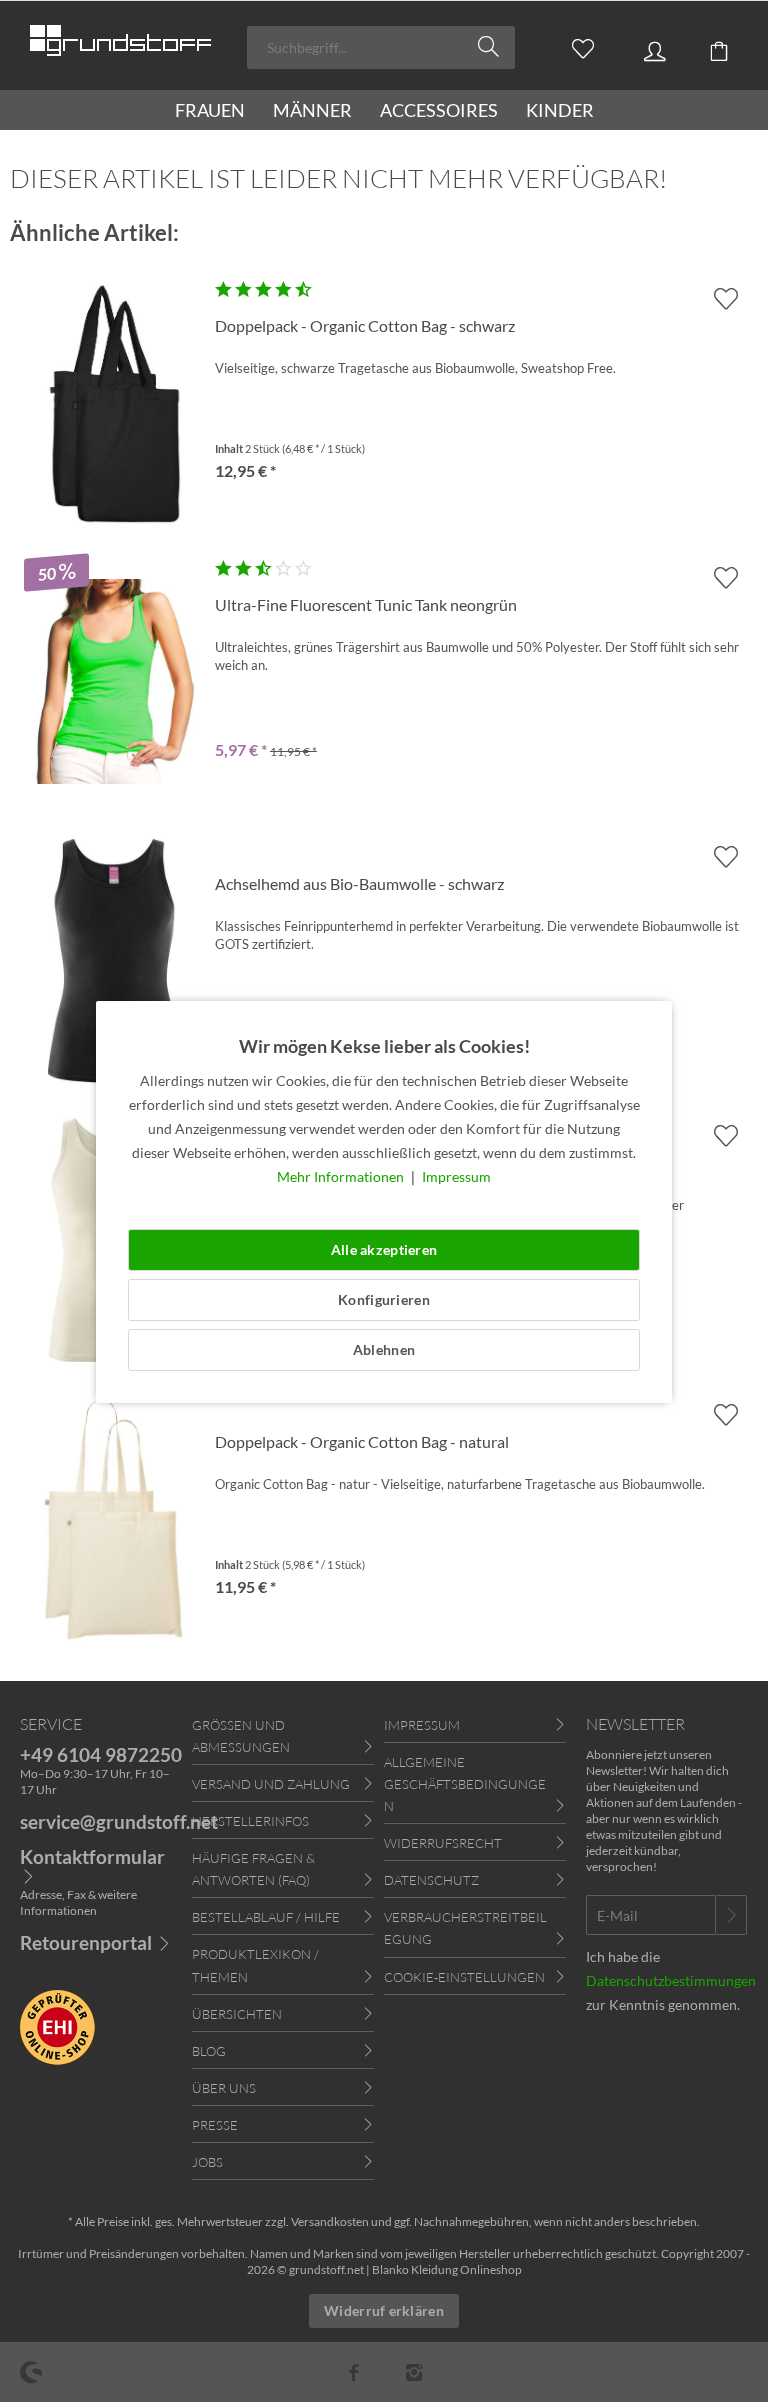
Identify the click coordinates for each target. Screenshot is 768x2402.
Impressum (456, 1176)
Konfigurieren (384, 1299)
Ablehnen (384, 1349)
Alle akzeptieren (384, 1249)
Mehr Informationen (342, 1176)
